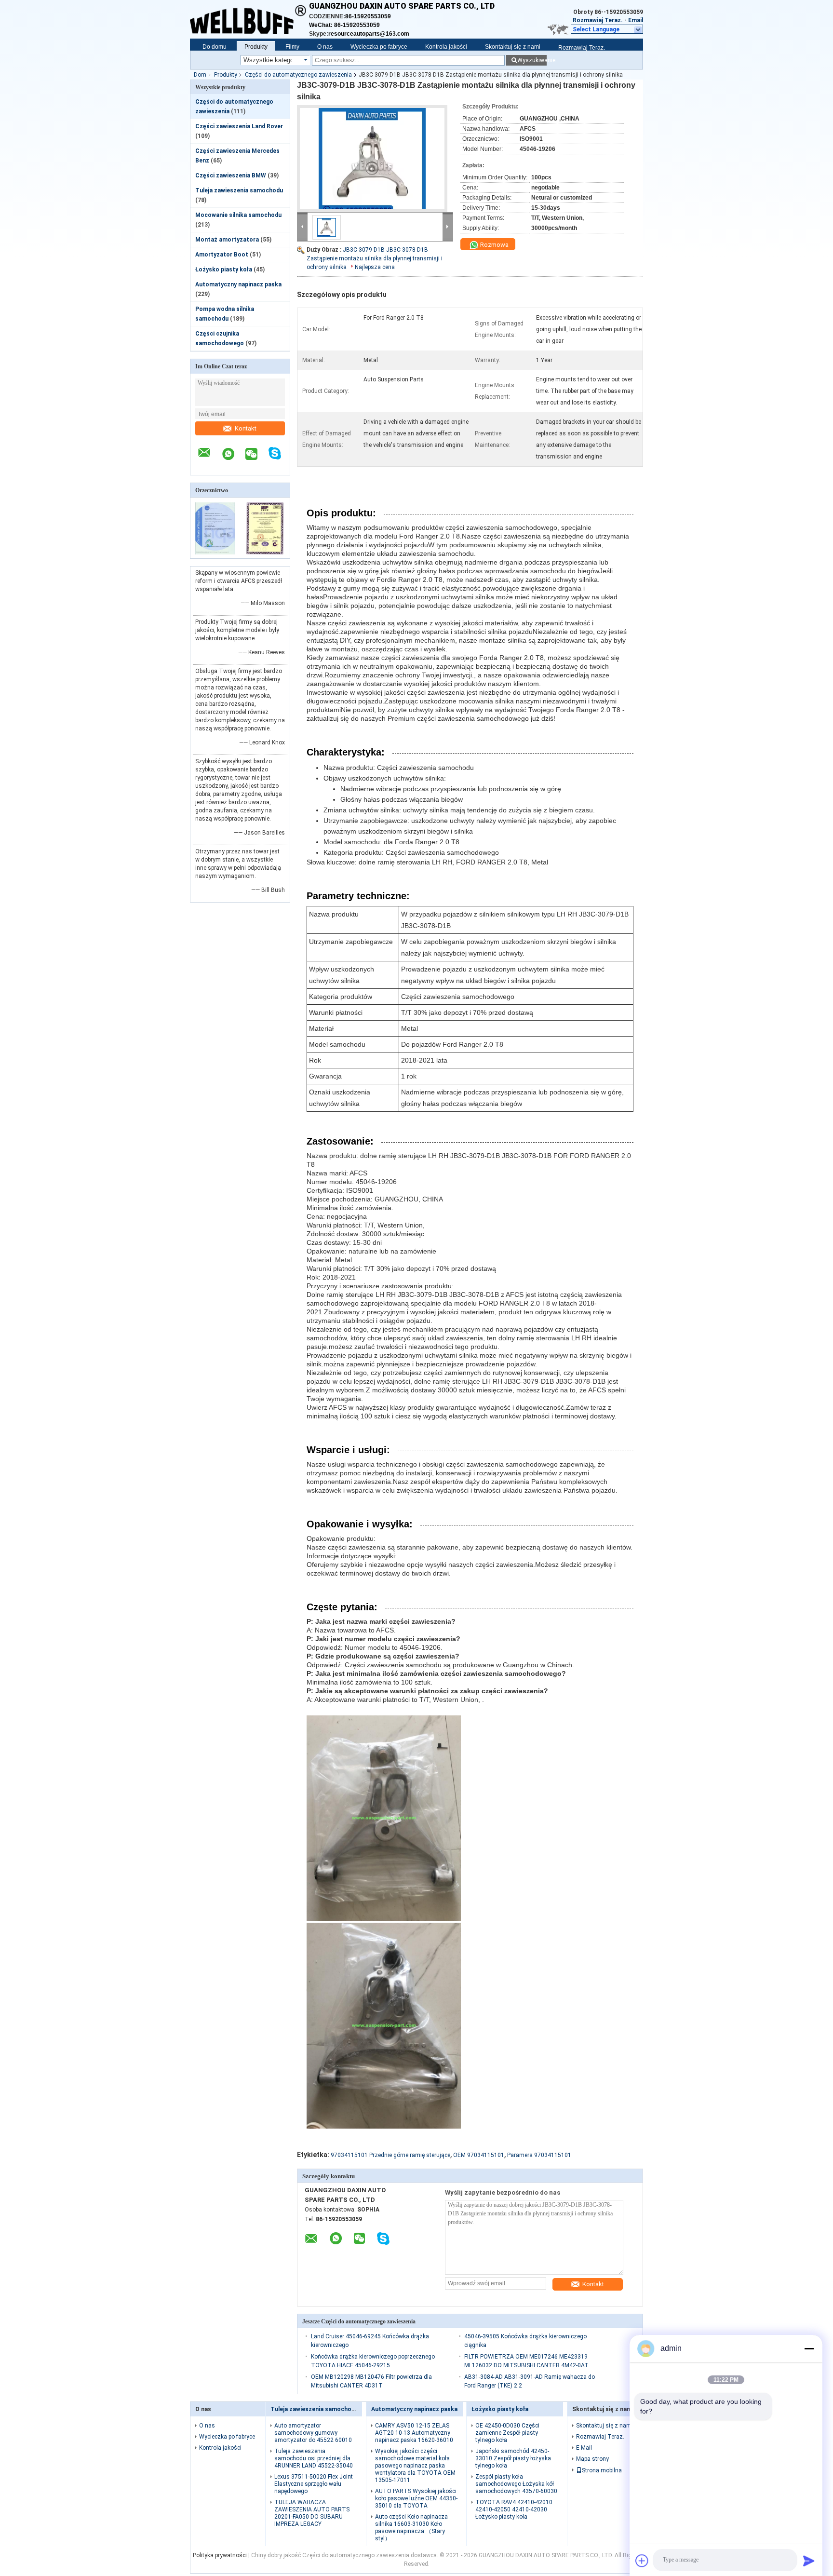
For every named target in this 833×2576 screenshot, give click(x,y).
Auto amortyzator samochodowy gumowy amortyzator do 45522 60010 (313, 2433)
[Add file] (642, 2561)
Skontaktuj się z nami (513, 47)
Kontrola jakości (446, 47)
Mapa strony (592, 2459)
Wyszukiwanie (532, 60)
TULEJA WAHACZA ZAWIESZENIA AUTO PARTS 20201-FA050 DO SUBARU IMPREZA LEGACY (312, 2513)
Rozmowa (494, 245)
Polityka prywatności (220, 2555)
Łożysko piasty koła (224, 270)
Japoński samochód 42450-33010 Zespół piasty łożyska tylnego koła (513, 2458)
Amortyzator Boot (222, 255)
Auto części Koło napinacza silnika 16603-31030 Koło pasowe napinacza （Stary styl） (411, 2528)
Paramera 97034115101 (539, 2155)
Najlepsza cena (375, 267)
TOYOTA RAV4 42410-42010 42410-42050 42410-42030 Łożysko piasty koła (514, 2509)
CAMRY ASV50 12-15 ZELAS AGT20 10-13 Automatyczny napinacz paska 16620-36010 (414, 2433)
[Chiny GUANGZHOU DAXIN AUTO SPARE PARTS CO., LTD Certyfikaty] (215, 553)
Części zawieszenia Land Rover (239, 126)
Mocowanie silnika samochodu (238, 215)
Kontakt (246, 428)
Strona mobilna (602, 2470)
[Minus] (809, 2348)
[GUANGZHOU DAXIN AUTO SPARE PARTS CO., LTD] (249, 14)
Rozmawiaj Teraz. (598, 20)
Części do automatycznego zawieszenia (298, 75)
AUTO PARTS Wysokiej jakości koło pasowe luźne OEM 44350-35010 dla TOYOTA (416, 2498)
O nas (325, 47)
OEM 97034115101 (479, 2155)
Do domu (215, 47)
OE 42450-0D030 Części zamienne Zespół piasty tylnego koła (507, 2433)
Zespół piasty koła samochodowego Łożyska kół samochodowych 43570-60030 (516, 2484)
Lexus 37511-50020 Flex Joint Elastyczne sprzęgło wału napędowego (314, 2484)
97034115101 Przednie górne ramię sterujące (390, 2155)
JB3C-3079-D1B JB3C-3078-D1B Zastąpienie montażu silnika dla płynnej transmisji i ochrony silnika (375, 258)
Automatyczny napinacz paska (238, 284)
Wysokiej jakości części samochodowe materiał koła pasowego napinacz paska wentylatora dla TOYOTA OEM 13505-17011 (415, 2466)
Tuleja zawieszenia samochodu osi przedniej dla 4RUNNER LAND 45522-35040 (314, 2458)
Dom (200, 75)
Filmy (292, 47)
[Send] (809, 2561)
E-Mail (584, 2448)
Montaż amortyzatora (227, 240)
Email (636, 20)
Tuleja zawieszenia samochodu (239, 190)
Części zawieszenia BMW (231, 175)
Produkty (256, 47)
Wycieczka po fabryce (379, 47)
